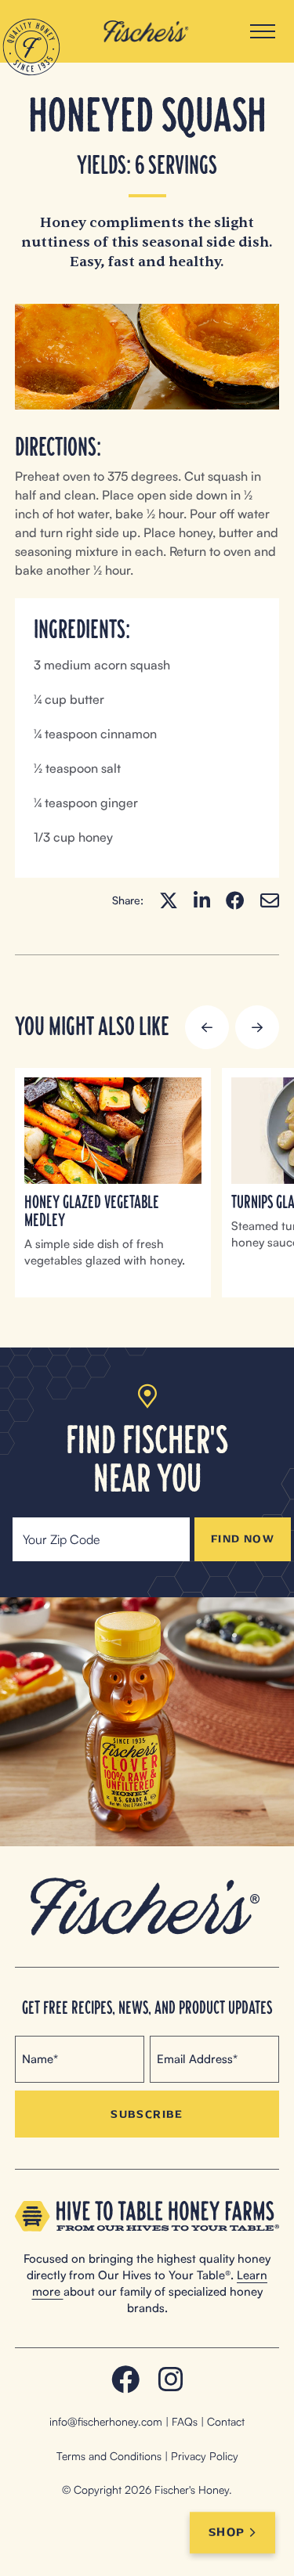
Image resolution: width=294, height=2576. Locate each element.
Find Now (243, 1539)
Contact (226, 2421)
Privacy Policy (205, 2456)
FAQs (185, 2421)
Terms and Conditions (109, 2456)
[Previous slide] (207, 1027)
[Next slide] (257, 1027)
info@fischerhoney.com (106, 2421)
